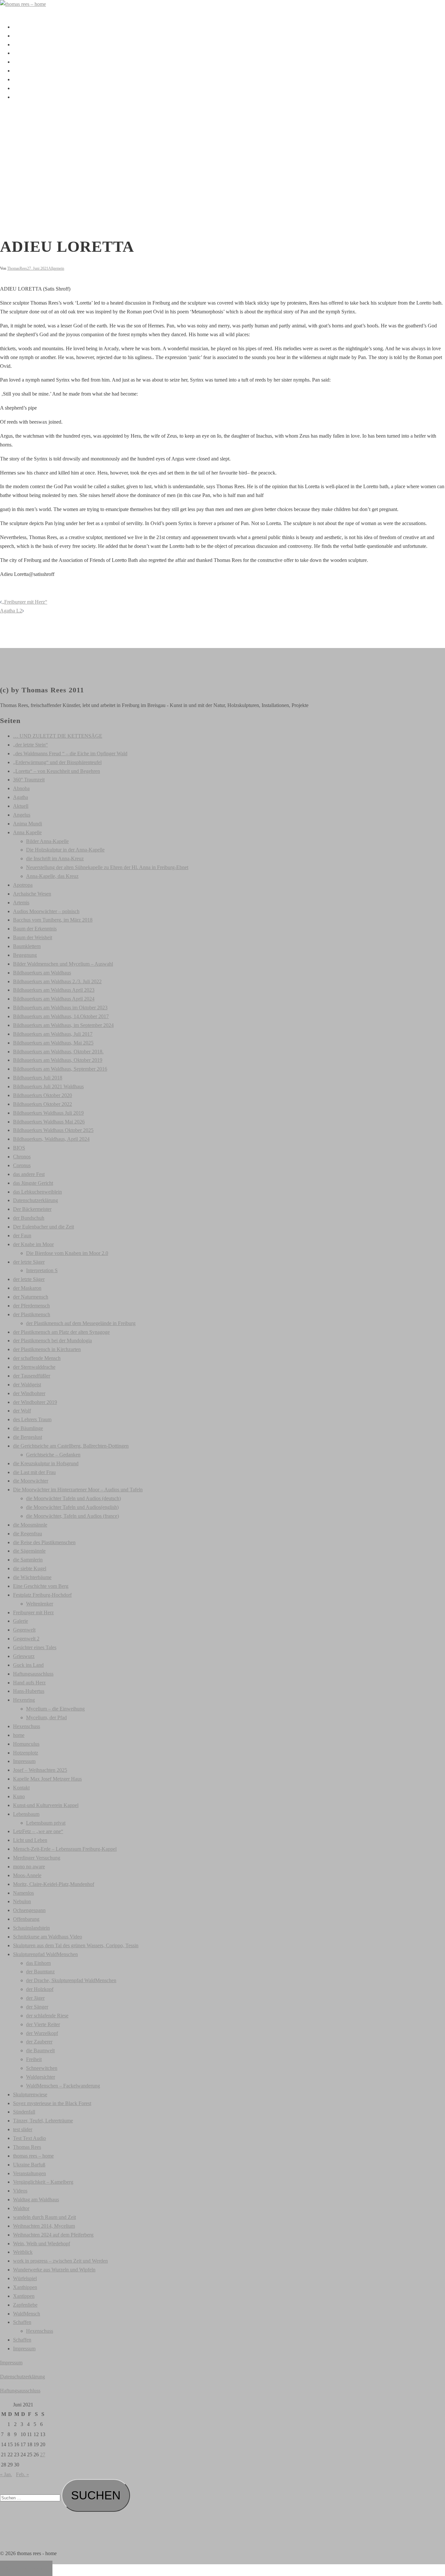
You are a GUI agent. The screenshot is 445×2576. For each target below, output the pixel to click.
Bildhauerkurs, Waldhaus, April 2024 (51, 1139)
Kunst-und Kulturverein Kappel (46, 1805)
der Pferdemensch (31, 1306)
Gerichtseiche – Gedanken (53, 1455)
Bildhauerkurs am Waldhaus (42, 973)
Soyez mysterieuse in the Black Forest (52, 2103)
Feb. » (22, 2474)
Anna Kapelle (27, 832)
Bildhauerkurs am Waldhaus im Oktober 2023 (60, 1008)
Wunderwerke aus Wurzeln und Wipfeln (54, 2270)
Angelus (22, 815)
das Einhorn (38, 1963)
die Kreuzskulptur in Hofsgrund (46, 1463)
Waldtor (21, 2208)
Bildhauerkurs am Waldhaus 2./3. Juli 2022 (57, 981)
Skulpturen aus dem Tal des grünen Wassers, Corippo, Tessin (76, 1945)
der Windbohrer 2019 (35, 1402)
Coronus (22, 1165)
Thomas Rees (27, 2147)
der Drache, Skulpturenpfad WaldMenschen (71, 1980)
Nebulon (22, 1901)
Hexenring (24, 1700)
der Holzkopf (40, 1989)
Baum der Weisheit (33, 937)
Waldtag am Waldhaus (36, 2199)
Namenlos (23, 1893)
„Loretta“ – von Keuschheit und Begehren (57, 771)
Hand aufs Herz (29, 1683)
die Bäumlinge (28, 1428)
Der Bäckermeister (32, 1209)
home (19, 1735)
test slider (23, 2129)
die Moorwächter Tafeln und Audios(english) (72, 1507)
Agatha (21, 797)
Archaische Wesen (32, 894)
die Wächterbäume (32, 1577)
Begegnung (25, 955)
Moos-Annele (27, 1875)
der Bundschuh (29, 1218)
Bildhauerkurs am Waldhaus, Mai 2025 (53, 1043)
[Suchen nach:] (31, 2498)
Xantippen (24, 2296)
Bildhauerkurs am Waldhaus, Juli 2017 (53, 1034)
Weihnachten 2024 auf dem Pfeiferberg (53, 2235)
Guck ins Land (28, 1665)
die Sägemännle (29, 1551)
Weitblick (23, 2252)
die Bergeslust (28, 1437)
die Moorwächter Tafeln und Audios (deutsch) (73, 1498)
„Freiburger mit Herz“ (25, 602)
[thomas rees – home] (23, 4)
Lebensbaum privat (46, 1823)
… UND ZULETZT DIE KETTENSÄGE (58, 736)
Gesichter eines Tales (35, 1647)
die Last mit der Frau (34, 1472)
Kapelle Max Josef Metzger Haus (47, 1779)
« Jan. (6, 2474)
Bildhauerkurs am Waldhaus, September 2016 (60, 1069)
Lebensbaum (26, 1814)
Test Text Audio (29, 2138)
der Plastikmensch (32, 1314)
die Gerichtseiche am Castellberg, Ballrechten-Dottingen (71, 1446)
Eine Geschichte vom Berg (41, 1586)
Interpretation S (42, 1270)
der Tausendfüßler (32, 1376)
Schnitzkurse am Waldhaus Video (48, 1937)
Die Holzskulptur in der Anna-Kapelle (65, 850)
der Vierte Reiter (43, 2024)
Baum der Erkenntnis (35, 929)
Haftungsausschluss (33, 1674)
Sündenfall (24, 2112)
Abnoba (21, 788)
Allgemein (56, 268)
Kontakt (21, 88)
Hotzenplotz (26, 1753)
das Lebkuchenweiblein (37, 1192)
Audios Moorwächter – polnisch (46, 911)
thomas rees (25, 36)
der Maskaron (27, 1288)
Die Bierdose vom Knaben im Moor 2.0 (67, 1253)
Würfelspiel (25, 2278)
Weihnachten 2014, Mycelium (44, 2226)
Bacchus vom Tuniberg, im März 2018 (53, 920)
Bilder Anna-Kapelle (47, 841)
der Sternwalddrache (34, 1367)
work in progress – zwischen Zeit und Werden (60, 2261)
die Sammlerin (28, 1560)
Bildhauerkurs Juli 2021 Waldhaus (48, 1086)
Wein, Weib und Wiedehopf (42, 2244)
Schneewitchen (42, 2068)
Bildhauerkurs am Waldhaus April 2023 (54, 990)
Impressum (24, 97)
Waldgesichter (41, 2077)
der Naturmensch (31, 1297)
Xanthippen (25, 2287)
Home (19, 27)
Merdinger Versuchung (37, 1858)
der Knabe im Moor (33, 1244)
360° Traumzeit (29, 780)
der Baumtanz (40, 1972)
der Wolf (22, 1411)
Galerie (21, 62)
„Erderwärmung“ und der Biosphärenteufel (57, 762)
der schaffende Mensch (37, 1358)
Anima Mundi (28, 824)
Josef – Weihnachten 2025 (40, 1770)
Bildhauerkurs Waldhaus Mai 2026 (49, 1122)
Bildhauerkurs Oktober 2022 (43, 1104)
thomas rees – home (33, 2156)
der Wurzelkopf (42, 2033)
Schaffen (22, 45)
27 (43, 2455)
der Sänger (37, 2007)
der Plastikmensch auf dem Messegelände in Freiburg (81, 1323)
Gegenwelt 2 (26, 1639)
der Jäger (35, 1998)
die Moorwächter (31, 1481)
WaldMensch (27, 2314)
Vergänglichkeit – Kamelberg (43, 2182)
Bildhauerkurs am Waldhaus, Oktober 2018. (58, 1052)
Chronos (22, 1157)
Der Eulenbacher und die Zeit (43, 1227)
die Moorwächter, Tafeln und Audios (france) (72, 1516)
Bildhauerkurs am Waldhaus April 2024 (54, 999)
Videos (20, 79)
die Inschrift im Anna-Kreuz (55, 859)
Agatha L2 (11, 611)
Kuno (19, 1796)
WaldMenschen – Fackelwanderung (63, 2086)
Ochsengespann (29, 1910)
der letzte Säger (29, 1262)
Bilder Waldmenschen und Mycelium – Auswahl (63, 964)
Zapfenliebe (25, 2305)
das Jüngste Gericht (33, 1183)
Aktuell (21, 53)
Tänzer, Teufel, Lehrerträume (43, 2121)
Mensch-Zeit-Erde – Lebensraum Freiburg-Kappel (65, 1849)
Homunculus (26, 1744)
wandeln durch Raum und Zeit (44, 2217)
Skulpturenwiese (30, 2094)
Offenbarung (26, 1919)
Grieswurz (24, 1656)
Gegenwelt (24, 1630)
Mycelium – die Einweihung (55, 1709)
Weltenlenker (40, 1604)
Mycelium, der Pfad (46, 1717)
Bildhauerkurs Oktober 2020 (43, 1095)
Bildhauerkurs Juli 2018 (38, 1078)
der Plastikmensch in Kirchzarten (47, 1349)
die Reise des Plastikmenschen (44, 1542)
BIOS (19, 1148)
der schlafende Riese (47, 2016)
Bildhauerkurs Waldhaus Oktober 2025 (53, 1130)
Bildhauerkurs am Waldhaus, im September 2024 (63, 1025)
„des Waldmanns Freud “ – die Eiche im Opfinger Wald (70, 753)
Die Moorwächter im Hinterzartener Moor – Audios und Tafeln (78, 1490)
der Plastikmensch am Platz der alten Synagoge (61, 1332)
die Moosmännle (30, 1525)
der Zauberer (39, 2042)
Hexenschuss (27, 1726)
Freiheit (34, 2059)
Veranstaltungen (29, 71)
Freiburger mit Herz (33, 1612)
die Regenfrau (28, 1534)
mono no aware (29, 1867)
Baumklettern (27, 946)
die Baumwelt (40, 2050)
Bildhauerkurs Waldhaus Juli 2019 (48, 1113)
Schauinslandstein (31, 1928)
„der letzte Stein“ (30, 745)
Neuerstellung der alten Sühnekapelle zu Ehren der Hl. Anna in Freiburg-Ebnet (107, 867)
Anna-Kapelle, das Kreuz (52, 876)
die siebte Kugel (30, 1568)
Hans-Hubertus (29, 1691)
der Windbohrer (29, 1393)
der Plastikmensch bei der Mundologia (52, 1341)
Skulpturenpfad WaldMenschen (45, 1954)
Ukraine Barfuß (29, 2165)
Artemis (21, 903)
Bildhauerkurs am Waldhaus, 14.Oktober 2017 (61, 1016)
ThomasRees (17, 268)
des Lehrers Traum (32, 1419)
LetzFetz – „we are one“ (38, 1831)
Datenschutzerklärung (36, 1200)
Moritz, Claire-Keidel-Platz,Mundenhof (54, 1884)
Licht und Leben (30, 1840)
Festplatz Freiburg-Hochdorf (42, 1595)
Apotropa (23, 885)
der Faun (22, 1235)
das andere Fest (29, 1174)
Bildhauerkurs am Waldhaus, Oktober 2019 (58, 1060)
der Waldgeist (27, 1385)
